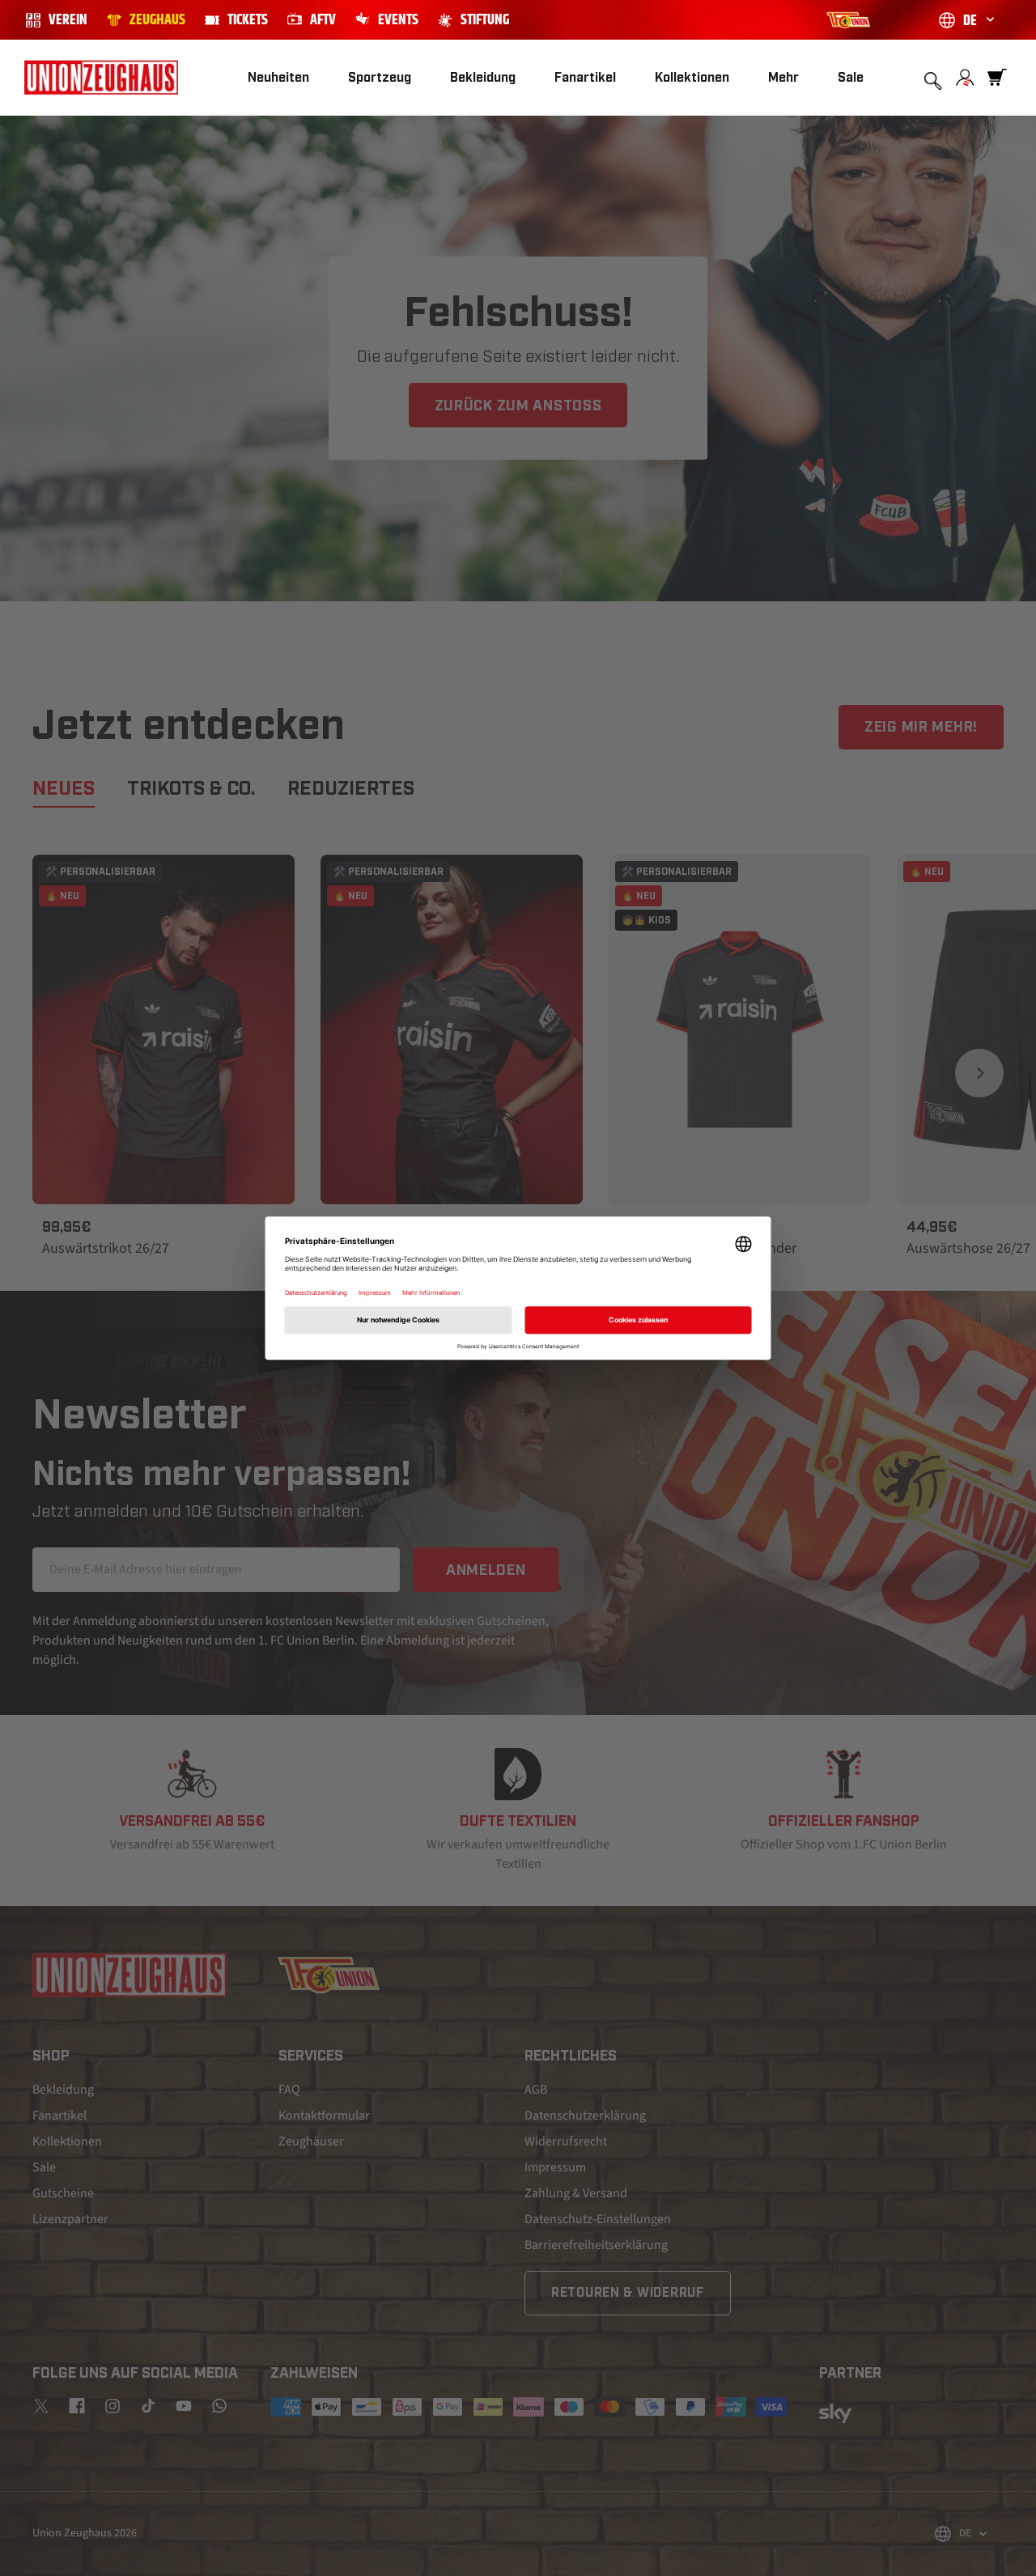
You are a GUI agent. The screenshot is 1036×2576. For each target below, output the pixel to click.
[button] (380, 78)
